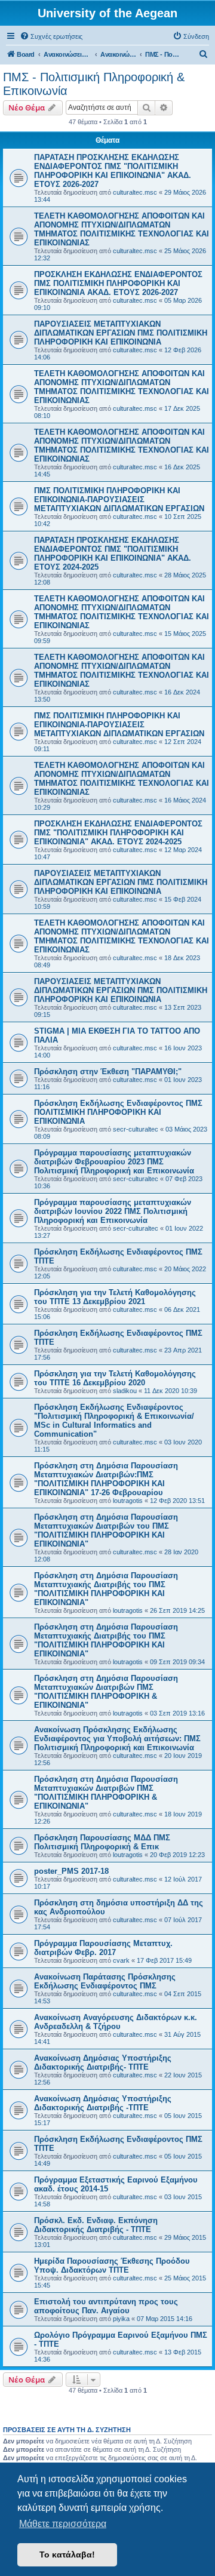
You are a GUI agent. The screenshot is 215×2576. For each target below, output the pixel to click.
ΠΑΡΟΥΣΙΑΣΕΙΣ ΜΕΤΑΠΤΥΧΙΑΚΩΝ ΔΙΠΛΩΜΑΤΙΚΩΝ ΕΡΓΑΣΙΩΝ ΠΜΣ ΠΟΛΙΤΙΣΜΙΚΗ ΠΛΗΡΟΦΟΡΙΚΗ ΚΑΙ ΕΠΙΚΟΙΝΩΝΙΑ (121, 333)
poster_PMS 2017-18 (71, 1871)
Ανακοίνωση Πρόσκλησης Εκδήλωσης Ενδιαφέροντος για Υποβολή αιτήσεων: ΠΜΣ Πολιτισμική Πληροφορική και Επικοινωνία (117, 1739)
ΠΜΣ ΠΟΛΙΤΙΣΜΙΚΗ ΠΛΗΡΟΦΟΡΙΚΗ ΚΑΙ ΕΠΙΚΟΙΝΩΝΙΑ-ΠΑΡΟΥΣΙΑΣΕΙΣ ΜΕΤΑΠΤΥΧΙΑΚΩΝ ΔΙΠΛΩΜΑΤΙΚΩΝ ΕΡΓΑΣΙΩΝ (119, 499)
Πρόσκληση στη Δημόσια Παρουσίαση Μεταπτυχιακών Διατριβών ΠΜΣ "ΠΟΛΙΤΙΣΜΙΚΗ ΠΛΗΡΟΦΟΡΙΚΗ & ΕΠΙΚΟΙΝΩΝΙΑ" (106, 1692)
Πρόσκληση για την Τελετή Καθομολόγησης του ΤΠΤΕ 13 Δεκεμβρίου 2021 (115, 1297)
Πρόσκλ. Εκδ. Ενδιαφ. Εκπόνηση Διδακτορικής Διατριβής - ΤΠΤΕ (96, 2225)
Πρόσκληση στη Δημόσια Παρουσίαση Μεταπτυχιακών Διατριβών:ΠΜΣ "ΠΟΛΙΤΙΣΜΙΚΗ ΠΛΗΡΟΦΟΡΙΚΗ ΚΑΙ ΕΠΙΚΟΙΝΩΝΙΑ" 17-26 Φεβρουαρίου (106, 1479)
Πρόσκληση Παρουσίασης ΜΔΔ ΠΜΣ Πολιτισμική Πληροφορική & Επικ (102, 1842)
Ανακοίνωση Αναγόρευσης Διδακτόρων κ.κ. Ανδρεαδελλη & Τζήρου (116, 2022)
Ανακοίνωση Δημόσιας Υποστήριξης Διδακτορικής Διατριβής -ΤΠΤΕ (103, 2103)
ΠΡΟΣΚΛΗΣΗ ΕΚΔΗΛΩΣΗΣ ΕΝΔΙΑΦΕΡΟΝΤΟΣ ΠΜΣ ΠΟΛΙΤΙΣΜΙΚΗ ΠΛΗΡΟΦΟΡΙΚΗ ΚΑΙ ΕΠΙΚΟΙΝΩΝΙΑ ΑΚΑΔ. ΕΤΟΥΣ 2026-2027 (118, 283)
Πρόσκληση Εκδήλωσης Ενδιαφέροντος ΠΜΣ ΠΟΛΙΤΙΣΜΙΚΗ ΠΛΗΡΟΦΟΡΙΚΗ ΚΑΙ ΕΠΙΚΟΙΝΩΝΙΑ (118, 1112)
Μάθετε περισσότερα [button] (63, 2524)
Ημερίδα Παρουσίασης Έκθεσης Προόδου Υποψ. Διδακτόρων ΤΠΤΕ (112, 2265)
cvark (121, 1960)
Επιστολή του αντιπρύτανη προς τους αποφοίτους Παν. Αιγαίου (106, 2306)
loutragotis (128, 1501)
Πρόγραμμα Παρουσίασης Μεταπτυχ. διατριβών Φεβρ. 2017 (103, 1948)
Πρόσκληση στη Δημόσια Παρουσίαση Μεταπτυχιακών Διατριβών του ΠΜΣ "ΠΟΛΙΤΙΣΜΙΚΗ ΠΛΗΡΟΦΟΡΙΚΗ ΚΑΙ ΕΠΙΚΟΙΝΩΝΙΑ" (106, 1530)
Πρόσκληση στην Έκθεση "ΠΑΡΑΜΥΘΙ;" (108, 1072)
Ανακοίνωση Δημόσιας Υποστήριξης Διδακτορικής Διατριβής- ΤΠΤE (103, 2062)
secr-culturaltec (136, 1129)
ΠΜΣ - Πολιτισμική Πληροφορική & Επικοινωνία (94, 84)
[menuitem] (51, 36)
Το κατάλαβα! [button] (67, 2555)
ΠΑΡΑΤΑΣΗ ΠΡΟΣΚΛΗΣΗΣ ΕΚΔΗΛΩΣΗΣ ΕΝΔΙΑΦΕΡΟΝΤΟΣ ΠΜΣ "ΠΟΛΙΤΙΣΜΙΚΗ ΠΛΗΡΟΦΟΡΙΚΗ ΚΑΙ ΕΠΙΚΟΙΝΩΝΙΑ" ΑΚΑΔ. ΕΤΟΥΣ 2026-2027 (113, 171)
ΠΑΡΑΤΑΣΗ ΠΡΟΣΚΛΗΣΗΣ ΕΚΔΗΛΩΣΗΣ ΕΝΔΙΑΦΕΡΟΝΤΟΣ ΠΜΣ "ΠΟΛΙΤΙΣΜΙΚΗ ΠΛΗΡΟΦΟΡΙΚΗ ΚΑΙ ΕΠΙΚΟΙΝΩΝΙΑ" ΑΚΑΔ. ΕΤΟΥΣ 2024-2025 (113, 554)
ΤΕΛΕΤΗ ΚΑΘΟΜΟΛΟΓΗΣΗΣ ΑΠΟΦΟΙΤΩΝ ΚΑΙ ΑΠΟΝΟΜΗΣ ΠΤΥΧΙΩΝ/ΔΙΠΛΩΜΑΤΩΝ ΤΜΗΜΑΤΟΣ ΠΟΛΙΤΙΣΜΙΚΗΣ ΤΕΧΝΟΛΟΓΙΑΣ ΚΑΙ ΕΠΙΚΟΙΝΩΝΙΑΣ (122, 229)
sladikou (125, 1391)
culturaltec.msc (135, 192)
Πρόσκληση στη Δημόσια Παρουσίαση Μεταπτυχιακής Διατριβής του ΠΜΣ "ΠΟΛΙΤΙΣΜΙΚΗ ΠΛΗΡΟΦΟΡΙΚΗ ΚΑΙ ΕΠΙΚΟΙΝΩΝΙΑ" (106, 1589)
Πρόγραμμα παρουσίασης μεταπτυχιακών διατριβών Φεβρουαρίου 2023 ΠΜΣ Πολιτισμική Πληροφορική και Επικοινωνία (114, 1162)
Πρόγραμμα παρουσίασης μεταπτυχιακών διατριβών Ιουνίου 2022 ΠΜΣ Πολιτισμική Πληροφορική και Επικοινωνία (113, 1211)
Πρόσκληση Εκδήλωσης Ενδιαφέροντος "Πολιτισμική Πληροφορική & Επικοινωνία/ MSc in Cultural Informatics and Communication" (114, 1421)
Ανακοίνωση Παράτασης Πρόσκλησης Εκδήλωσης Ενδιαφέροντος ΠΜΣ (105, 1981)
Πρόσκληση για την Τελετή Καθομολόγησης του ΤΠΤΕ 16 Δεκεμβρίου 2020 (115, 1378)
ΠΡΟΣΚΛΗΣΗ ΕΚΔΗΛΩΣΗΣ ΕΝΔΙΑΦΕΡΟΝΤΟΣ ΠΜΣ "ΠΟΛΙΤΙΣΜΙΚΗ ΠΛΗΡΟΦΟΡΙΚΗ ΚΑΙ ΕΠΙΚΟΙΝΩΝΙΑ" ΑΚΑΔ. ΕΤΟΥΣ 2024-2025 (118, 833)
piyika (121, 2319)
